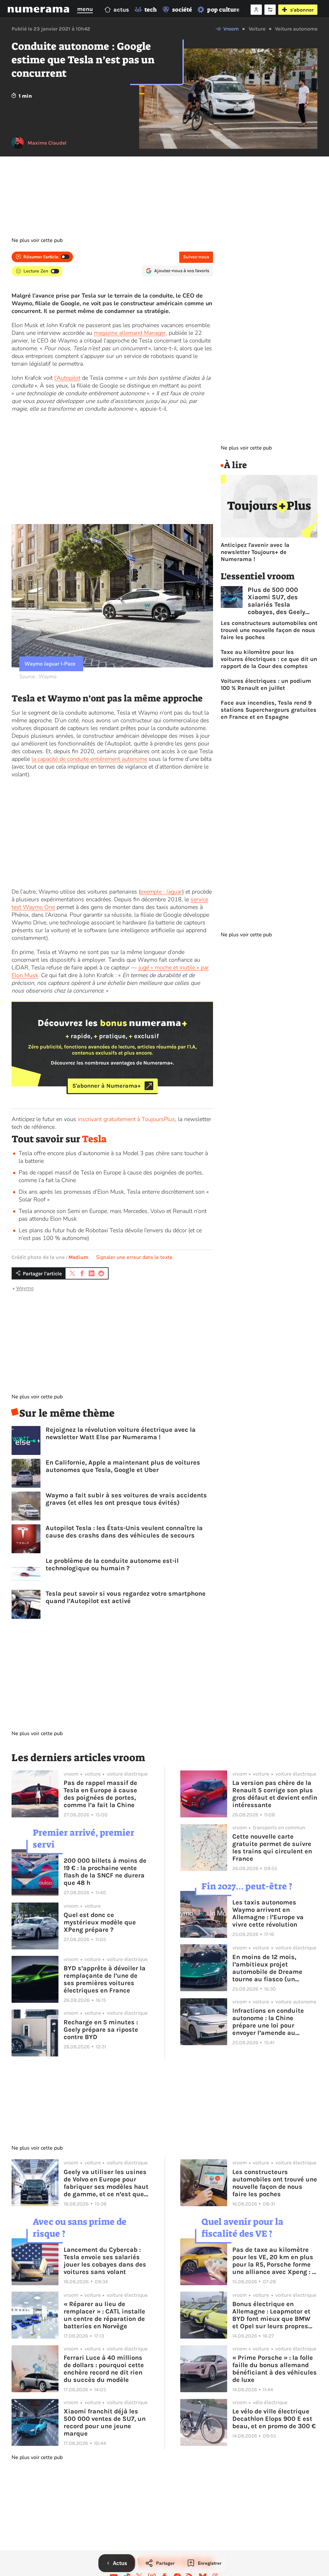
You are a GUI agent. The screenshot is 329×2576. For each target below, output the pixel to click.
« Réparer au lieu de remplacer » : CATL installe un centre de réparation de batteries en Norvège (104, 2315)
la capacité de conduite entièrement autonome (89, 759)
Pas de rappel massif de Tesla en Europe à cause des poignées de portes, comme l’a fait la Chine (100, 1794)
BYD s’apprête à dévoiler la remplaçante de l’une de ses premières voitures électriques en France (105, 1979)
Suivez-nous (196, 257)
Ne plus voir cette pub (37, 240)
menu (85, 9)
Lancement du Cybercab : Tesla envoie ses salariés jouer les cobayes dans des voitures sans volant (105, 2261)
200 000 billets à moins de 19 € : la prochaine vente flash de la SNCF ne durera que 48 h (105, 1872)
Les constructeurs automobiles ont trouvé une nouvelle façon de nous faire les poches (269, 630)
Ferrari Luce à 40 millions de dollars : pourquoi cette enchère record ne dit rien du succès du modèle (104, 2369)
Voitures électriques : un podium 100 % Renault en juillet (266, 684)
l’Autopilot (67, 378)
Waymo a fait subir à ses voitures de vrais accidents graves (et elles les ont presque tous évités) (126, 1499)
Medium (78, 1257)
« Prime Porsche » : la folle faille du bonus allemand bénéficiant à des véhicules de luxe (275, 2369)
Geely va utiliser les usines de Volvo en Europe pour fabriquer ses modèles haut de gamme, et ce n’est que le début (106, 2183)
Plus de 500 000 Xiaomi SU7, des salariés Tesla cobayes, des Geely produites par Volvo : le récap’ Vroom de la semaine (282, 601)
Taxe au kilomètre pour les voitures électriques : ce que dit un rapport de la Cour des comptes (269, 659)
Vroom (231, 29)
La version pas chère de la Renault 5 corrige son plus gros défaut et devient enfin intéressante (275, 1794)
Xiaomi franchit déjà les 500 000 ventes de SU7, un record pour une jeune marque (105, 2422)
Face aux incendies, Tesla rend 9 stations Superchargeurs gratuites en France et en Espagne (269, 710)
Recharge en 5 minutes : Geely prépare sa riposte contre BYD (101, 2030)
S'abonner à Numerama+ (107, 1086)
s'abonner (302, 10)
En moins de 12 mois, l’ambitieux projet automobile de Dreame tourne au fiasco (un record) (267, 1968)
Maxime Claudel (47, 143)
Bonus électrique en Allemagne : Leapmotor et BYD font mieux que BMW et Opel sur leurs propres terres (271, 2315)
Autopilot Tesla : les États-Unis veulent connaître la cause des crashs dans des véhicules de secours (124, 1532)
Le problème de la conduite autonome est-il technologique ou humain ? (112, 1564)
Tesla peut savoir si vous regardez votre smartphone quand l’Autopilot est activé (126, 1597)
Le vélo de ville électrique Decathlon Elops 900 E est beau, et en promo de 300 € (274, 2419)
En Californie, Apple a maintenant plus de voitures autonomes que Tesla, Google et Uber (123, 1466)
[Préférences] (270, 10)
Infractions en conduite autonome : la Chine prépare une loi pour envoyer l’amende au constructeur (268, 2022)
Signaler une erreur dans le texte (134, 1257)
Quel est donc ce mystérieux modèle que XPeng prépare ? (100, 1922)
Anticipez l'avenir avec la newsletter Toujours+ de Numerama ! (255, 552)
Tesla (94, 1139)
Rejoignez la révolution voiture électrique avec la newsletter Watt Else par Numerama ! (121, 1433)
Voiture (257, 29)
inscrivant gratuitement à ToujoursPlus (126, 1119)
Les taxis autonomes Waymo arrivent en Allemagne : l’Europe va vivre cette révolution (268, 1913)
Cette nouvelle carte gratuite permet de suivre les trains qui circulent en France (272, 1848)
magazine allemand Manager (130, 333)
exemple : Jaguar (161, 892)
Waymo (25, 1288)
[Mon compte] (256, 10)
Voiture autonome (296, 29)
